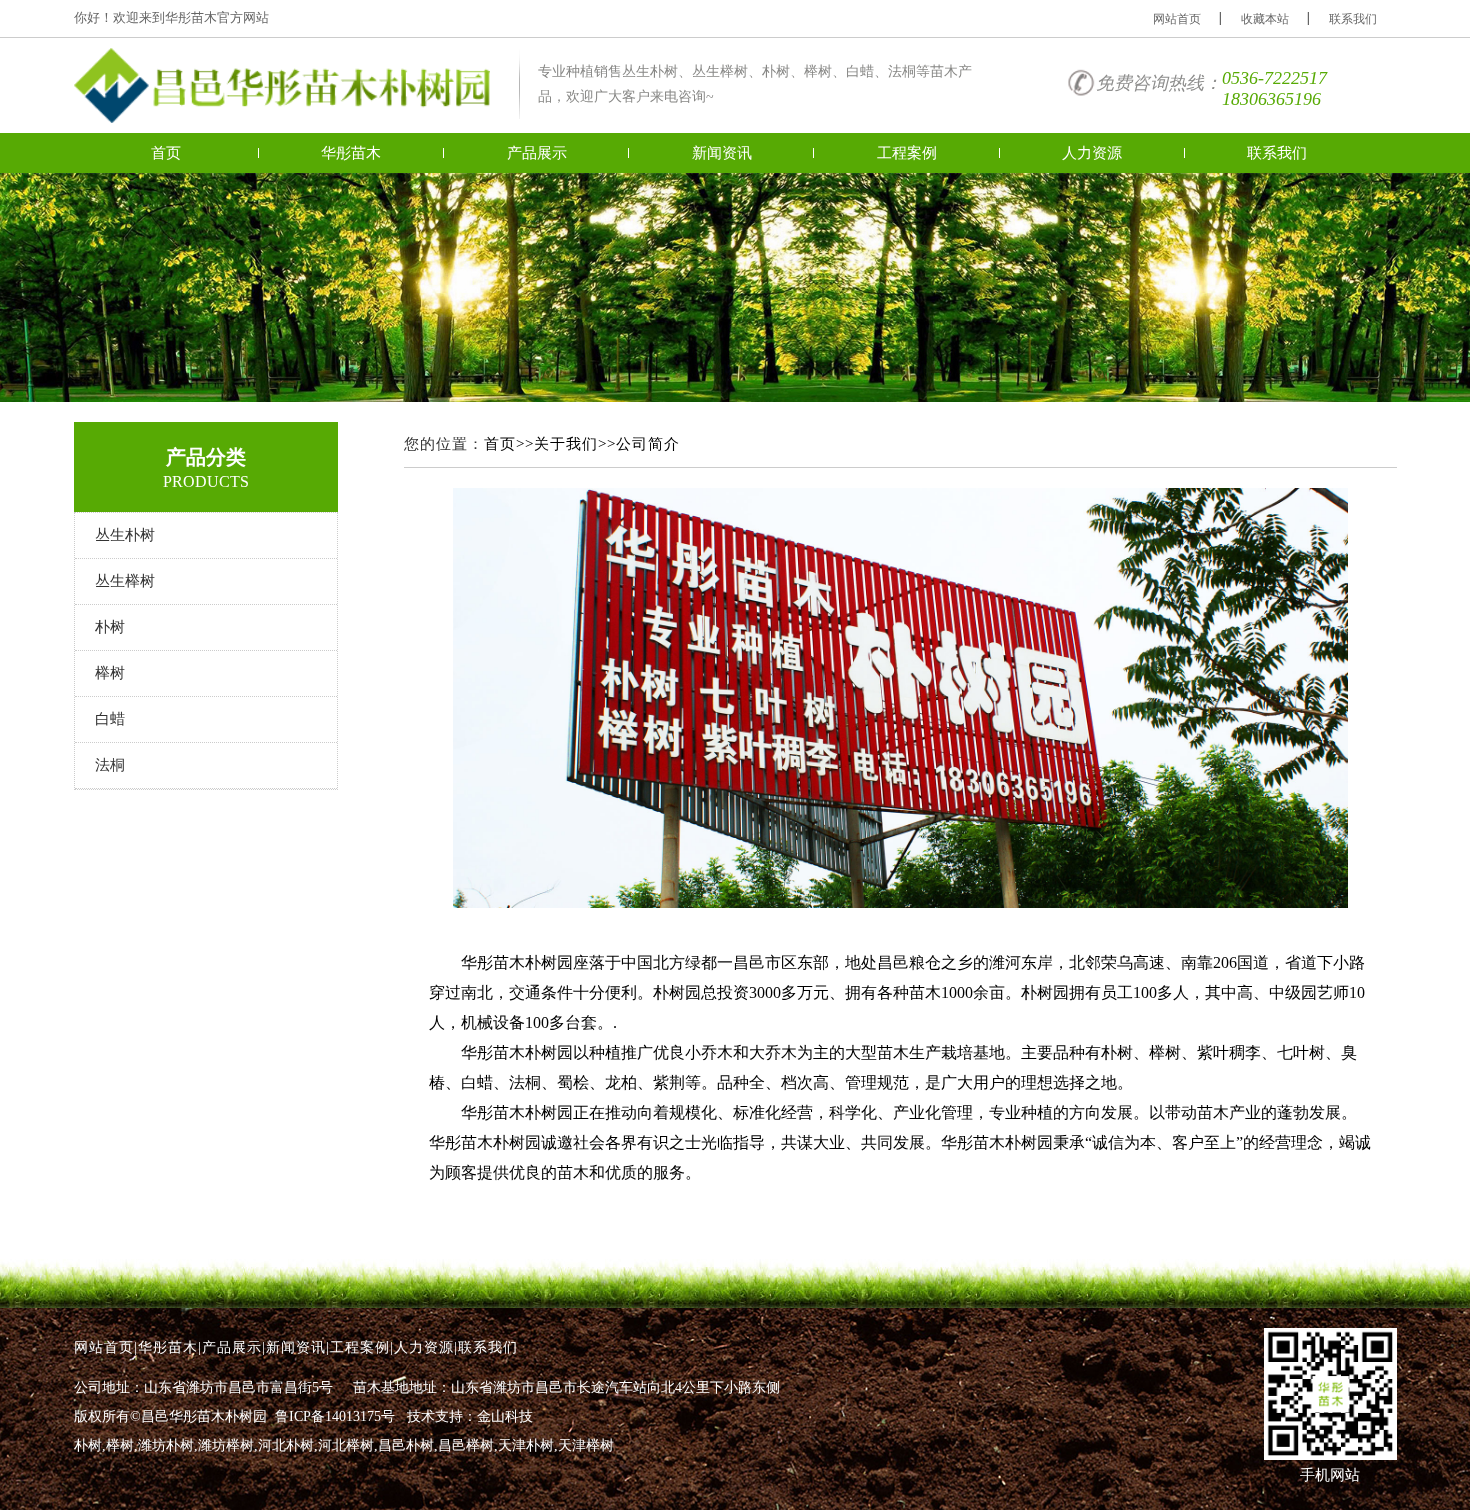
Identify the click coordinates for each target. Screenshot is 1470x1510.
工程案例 (907, 153)
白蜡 (110, 719)
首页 (166, 153)
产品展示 (537, 153)
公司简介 (648, 444)
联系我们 (1353, 19)
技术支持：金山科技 (470, 1416)
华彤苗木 (351, 153)
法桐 (110, 765)
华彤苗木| (170, 1347)
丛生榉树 (125, 581)
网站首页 (1177, 19)
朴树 (110, 627)
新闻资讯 (722, 153)
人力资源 (1092, 153)
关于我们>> (575, 444)
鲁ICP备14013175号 (335, 1416)
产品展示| (234, 1347)
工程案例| (362, 1347)
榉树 (110, 673)
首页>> (509, 444)
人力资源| (426, 1347)
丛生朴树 (125, 535)
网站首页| (106, 1347)
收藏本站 (1265, 19)
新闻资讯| (298, 1347)
